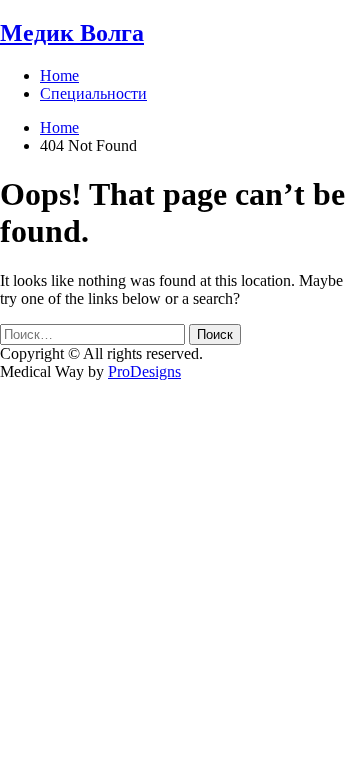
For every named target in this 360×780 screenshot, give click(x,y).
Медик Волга (72, 33)
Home (59, 75)
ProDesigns (144, 371)
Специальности (93, 93)
